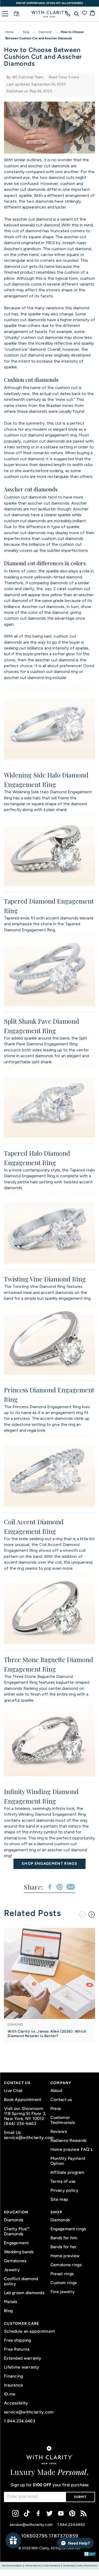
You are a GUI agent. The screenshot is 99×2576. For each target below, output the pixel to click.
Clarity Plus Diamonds (17, 2231)
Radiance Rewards (68, 2140)
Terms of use (63, 2181)
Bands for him (64, 2238)
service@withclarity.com (26, 2138)
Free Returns (17, 2349)
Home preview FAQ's (71, 2149)
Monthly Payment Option (68, 2161)
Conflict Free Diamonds (87, 2566)
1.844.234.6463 (20, 2421)
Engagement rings (68, 2229)
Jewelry (12, 2270)
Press (56, 2108)
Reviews (59, 2131)
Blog (26, 32)
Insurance (14, 2385)
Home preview (65, 2256)
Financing (14, 2376)
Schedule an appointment (29, 2331)
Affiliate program (67, 2172)
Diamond (45, 32)
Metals (11, 2302)
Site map (59, 2199)
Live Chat (13, 2091)
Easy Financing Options (12, 2566)
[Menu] (5, 14)
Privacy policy (64, 2190)
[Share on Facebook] (50, 1887)
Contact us (61, 2100)
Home (10, 32)
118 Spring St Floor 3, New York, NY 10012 (25, 2116)
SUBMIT (80, 2497)
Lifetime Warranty (33, 2566)
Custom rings (63, 2283)
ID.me (10, 2394)
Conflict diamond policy (21, 2281)
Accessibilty (16, 2403)
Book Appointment (23, 2100)
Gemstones (15, 2261)
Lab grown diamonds (24, 2293)
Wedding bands (19, 2252)
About (56, 2091)
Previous (82, 1915)
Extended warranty (23, 2358)
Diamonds (14, 2220)
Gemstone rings (66, 2265)
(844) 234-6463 (20, 2124)
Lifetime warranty (22, 2367)
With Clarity (40, 2548)
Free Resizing (68, 2566)
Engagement (16, 2243)
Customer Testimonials (63, 2120)
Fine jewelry (63, 2292)
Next (92, 1915)
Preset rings (62, 2274)
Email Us (12, 2133)
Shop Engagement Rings (49, 1864)
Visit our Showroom (23, 2108)
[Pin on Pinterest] (60, 1887)
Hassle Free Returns (52, 2566)
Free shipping (18, 2340)
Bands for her (64, 2247)
